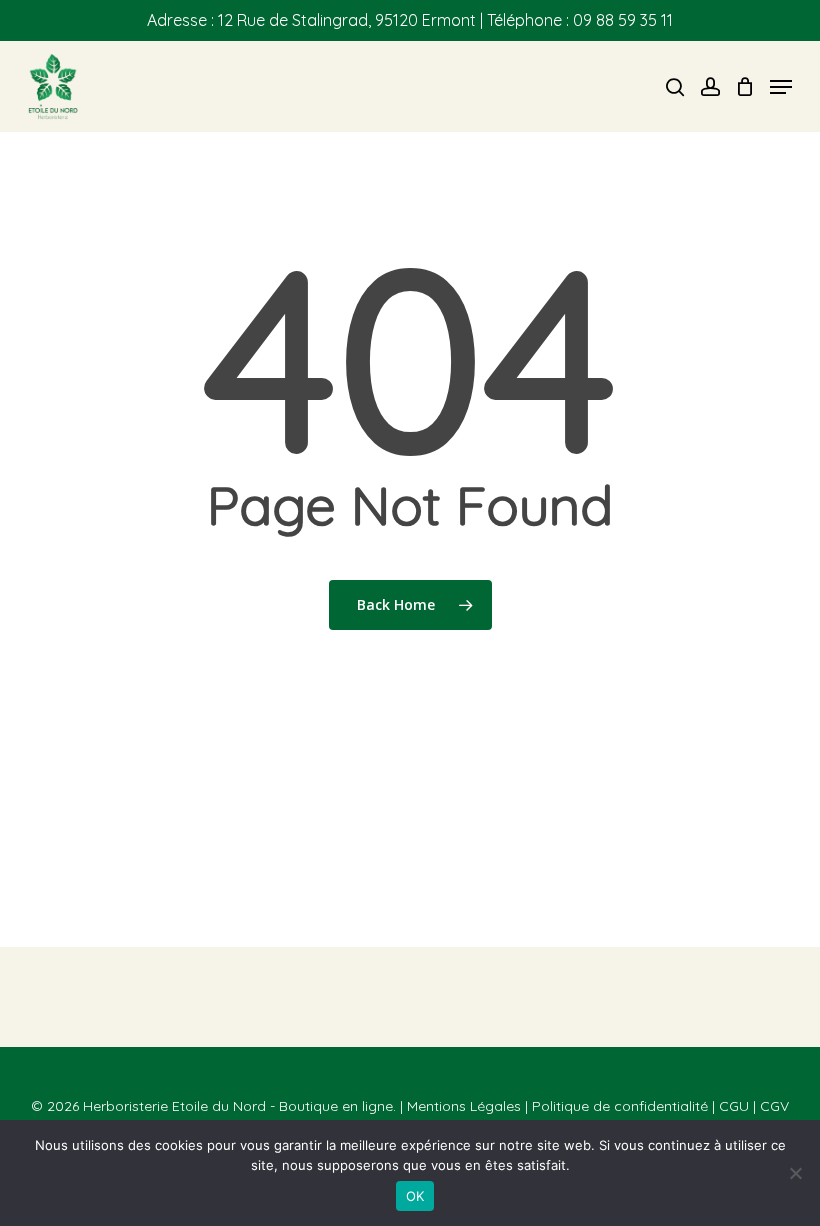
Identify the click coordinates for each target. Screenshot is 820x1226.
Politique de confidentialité (620, 1106)
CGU (734, 1106)
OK (415, 1196)
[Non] (795, 1173)
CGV (774, 1106)
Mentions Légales (464, 1106)
